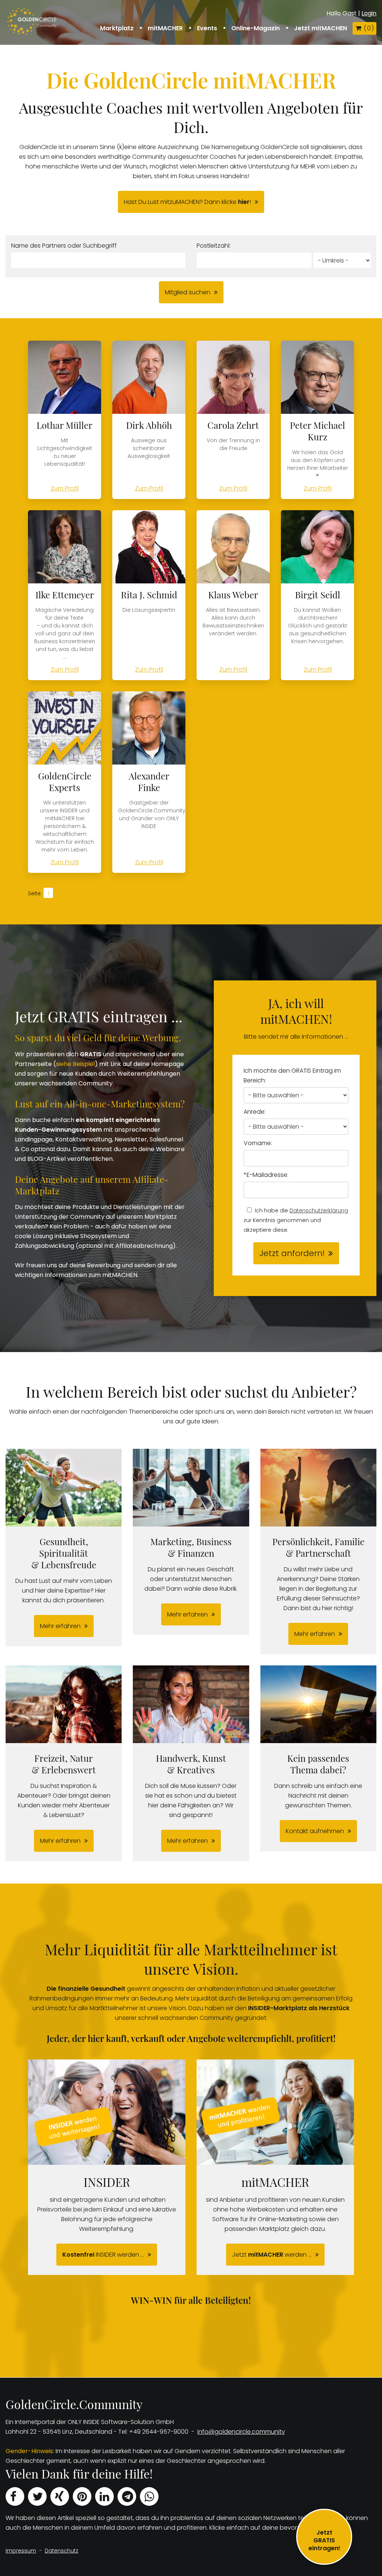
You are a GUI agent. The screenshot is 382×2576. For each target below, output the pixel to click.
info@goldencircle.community (241, 2432)
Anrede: (255, 1112)
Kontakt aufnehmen (315, 1831)
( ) (369, 28)
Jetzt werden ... (272, 2255)
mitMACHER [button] (165, 28)
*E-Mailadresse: (266, 1175)
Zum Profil (65, 488)
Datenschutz (62, 2551)
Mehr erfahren (60, 1626)
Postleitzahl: (214, 246)
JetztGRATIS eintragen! (324, 2540)
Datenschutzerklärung (319, 1210)
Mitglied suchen (188, 292)
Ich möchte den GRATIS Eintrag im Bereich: (292, 1075)
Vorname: (258, 1143)
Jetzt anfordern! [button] (292, 1253)
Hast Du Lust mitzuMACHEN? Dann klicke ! (187, 202)
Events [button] (207, 28)
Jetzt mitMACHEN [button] (320, 28)
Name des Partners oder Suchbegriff (64, 246)
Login (369, 13)
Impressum (21, 2551)
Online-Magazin (256, 28)
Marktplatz (117, 28)
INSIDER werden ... (103, 2255)
